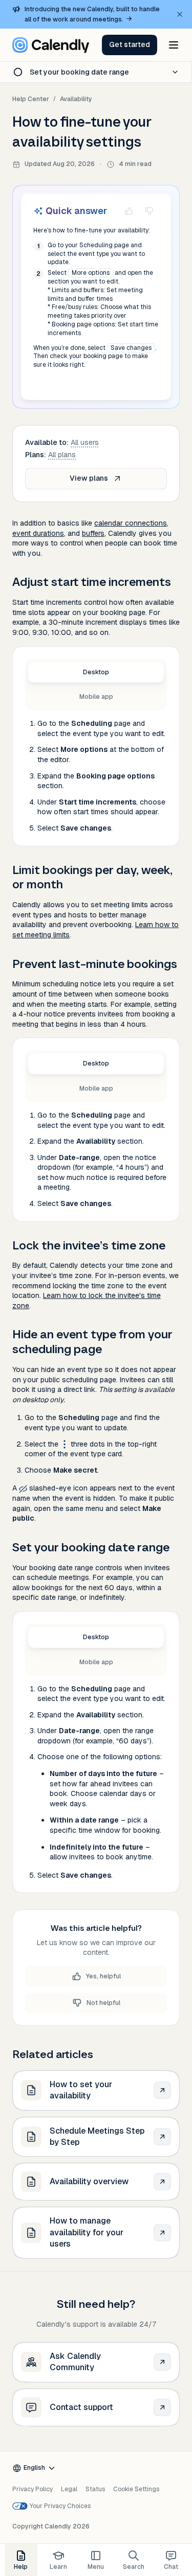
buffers (93, 533)
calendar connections (131, 523)
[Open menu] (174, 45)
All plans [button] (62, 455)
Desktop (96, 672)
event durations (38, 533)
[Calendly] (51, 45)
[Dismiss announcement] (180, 14)
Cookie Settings (136, 2489)
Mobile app (96, 697)
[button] (130, 45)
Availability (76, 99)
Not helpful (103, 2003)
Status (95, 2489)
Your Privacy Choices (60, 2506)
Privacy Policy (33, 2489)
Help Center (31, 99)
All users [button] (85, 442)
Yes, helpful (103, 1976)
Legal (69, 2489)
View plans (89, 478)
